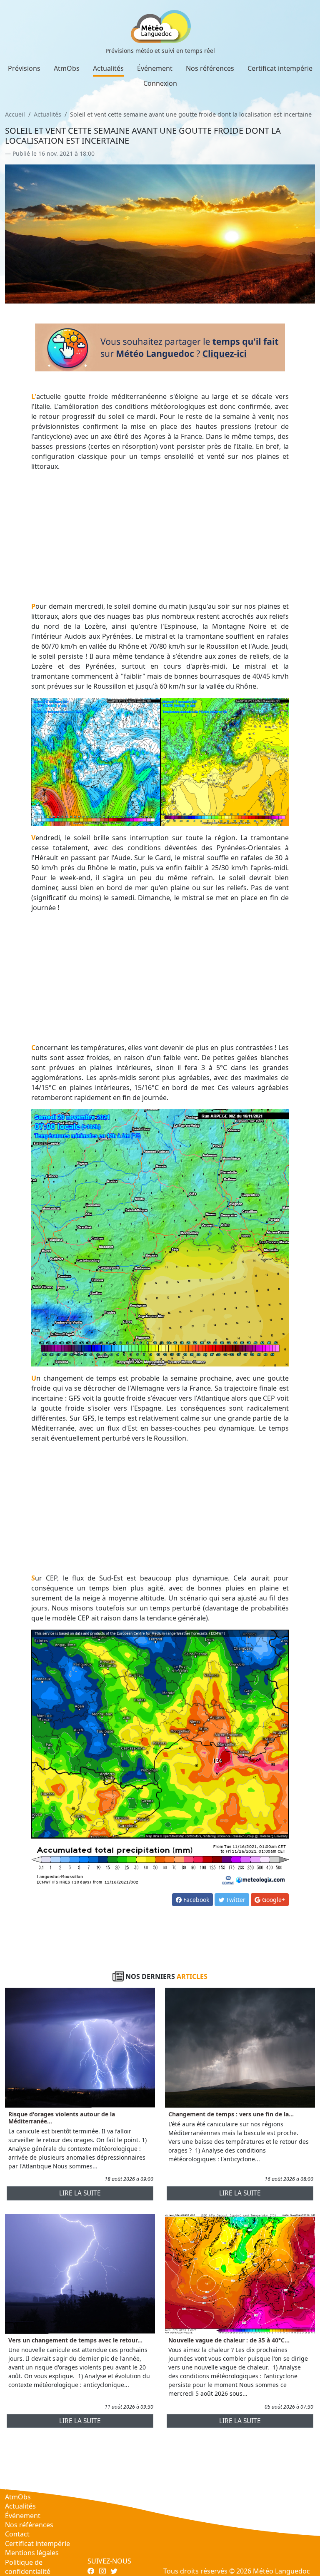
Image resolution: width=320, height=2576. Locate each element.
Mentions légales (32, 2553)
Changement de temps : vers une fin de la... (231, 2114)
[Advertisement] (160, 536)
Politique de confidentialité (28, 2567)
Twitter (235, 1900)
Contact (17, 2534)
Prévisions (24, 68)
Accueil (15, 114)
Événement (155, 68)
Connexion (160, 83)
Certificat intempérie (280, 68)
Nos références (210, 68)
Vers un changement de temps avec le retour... (75, 2340)
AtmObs (67, 68)
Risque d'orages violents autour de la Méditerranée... (62, 2118)
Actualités (108, 68)
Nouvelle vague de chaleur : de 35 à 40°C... (229, 2340)
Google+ (273, 1900)
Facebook (195, 1900)
